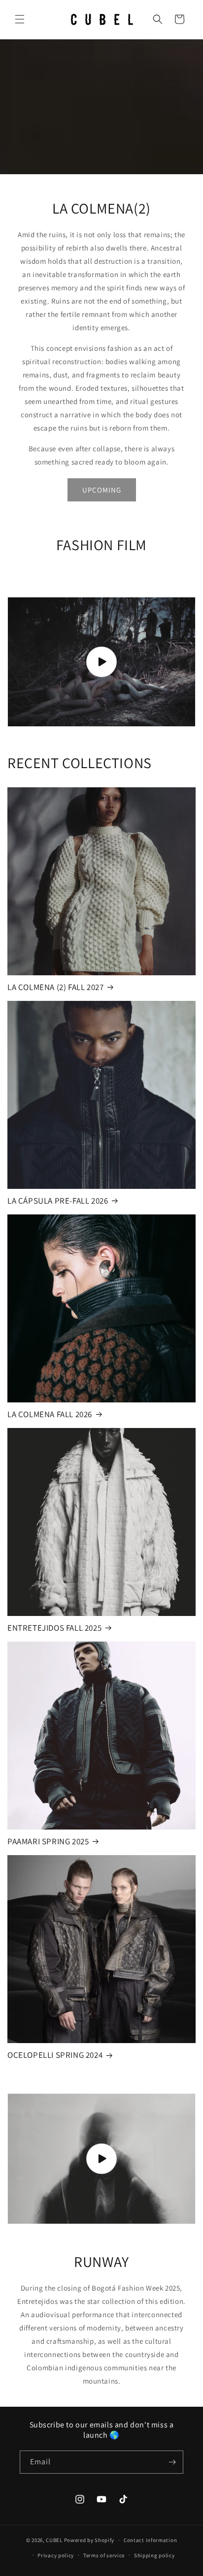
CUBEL (54, 2540)
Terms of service (104, 2555)
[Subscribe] (172, 2462)
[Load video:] (101, 662)
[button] (20, 19)
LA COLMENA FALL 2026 (50, 1414)
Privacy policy (56, 2555)
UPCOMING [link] (102, 490)
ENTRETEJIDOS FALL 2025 (54, 1628)
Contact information (150, 2540)
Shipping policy (154, 2555)
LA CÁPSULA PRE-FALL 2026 (58, 1201)
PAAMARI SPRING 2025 (48, 1841)
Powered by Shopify (89, 2540)
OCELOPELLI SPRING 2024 (55, 2055)
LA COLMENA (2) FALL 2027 (55, 987)
